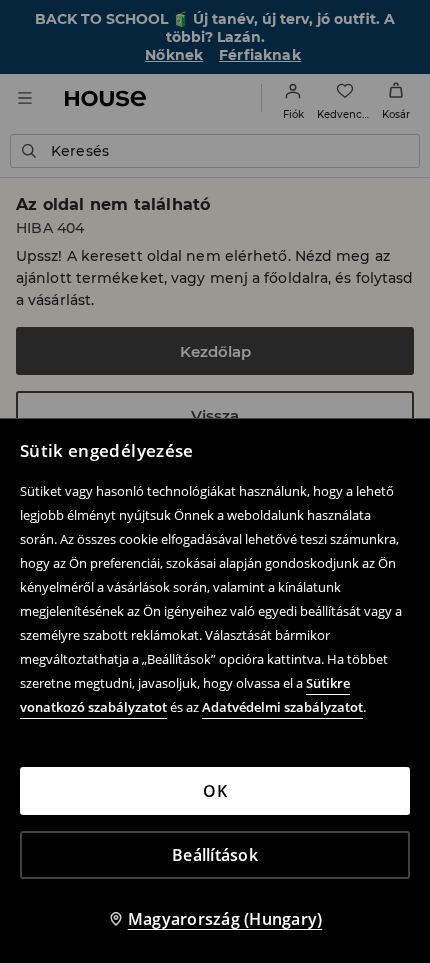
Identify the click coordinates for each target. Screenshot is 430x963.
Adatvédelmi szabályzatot (282, 707)
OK (215, 791)
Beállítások (215, 855)
